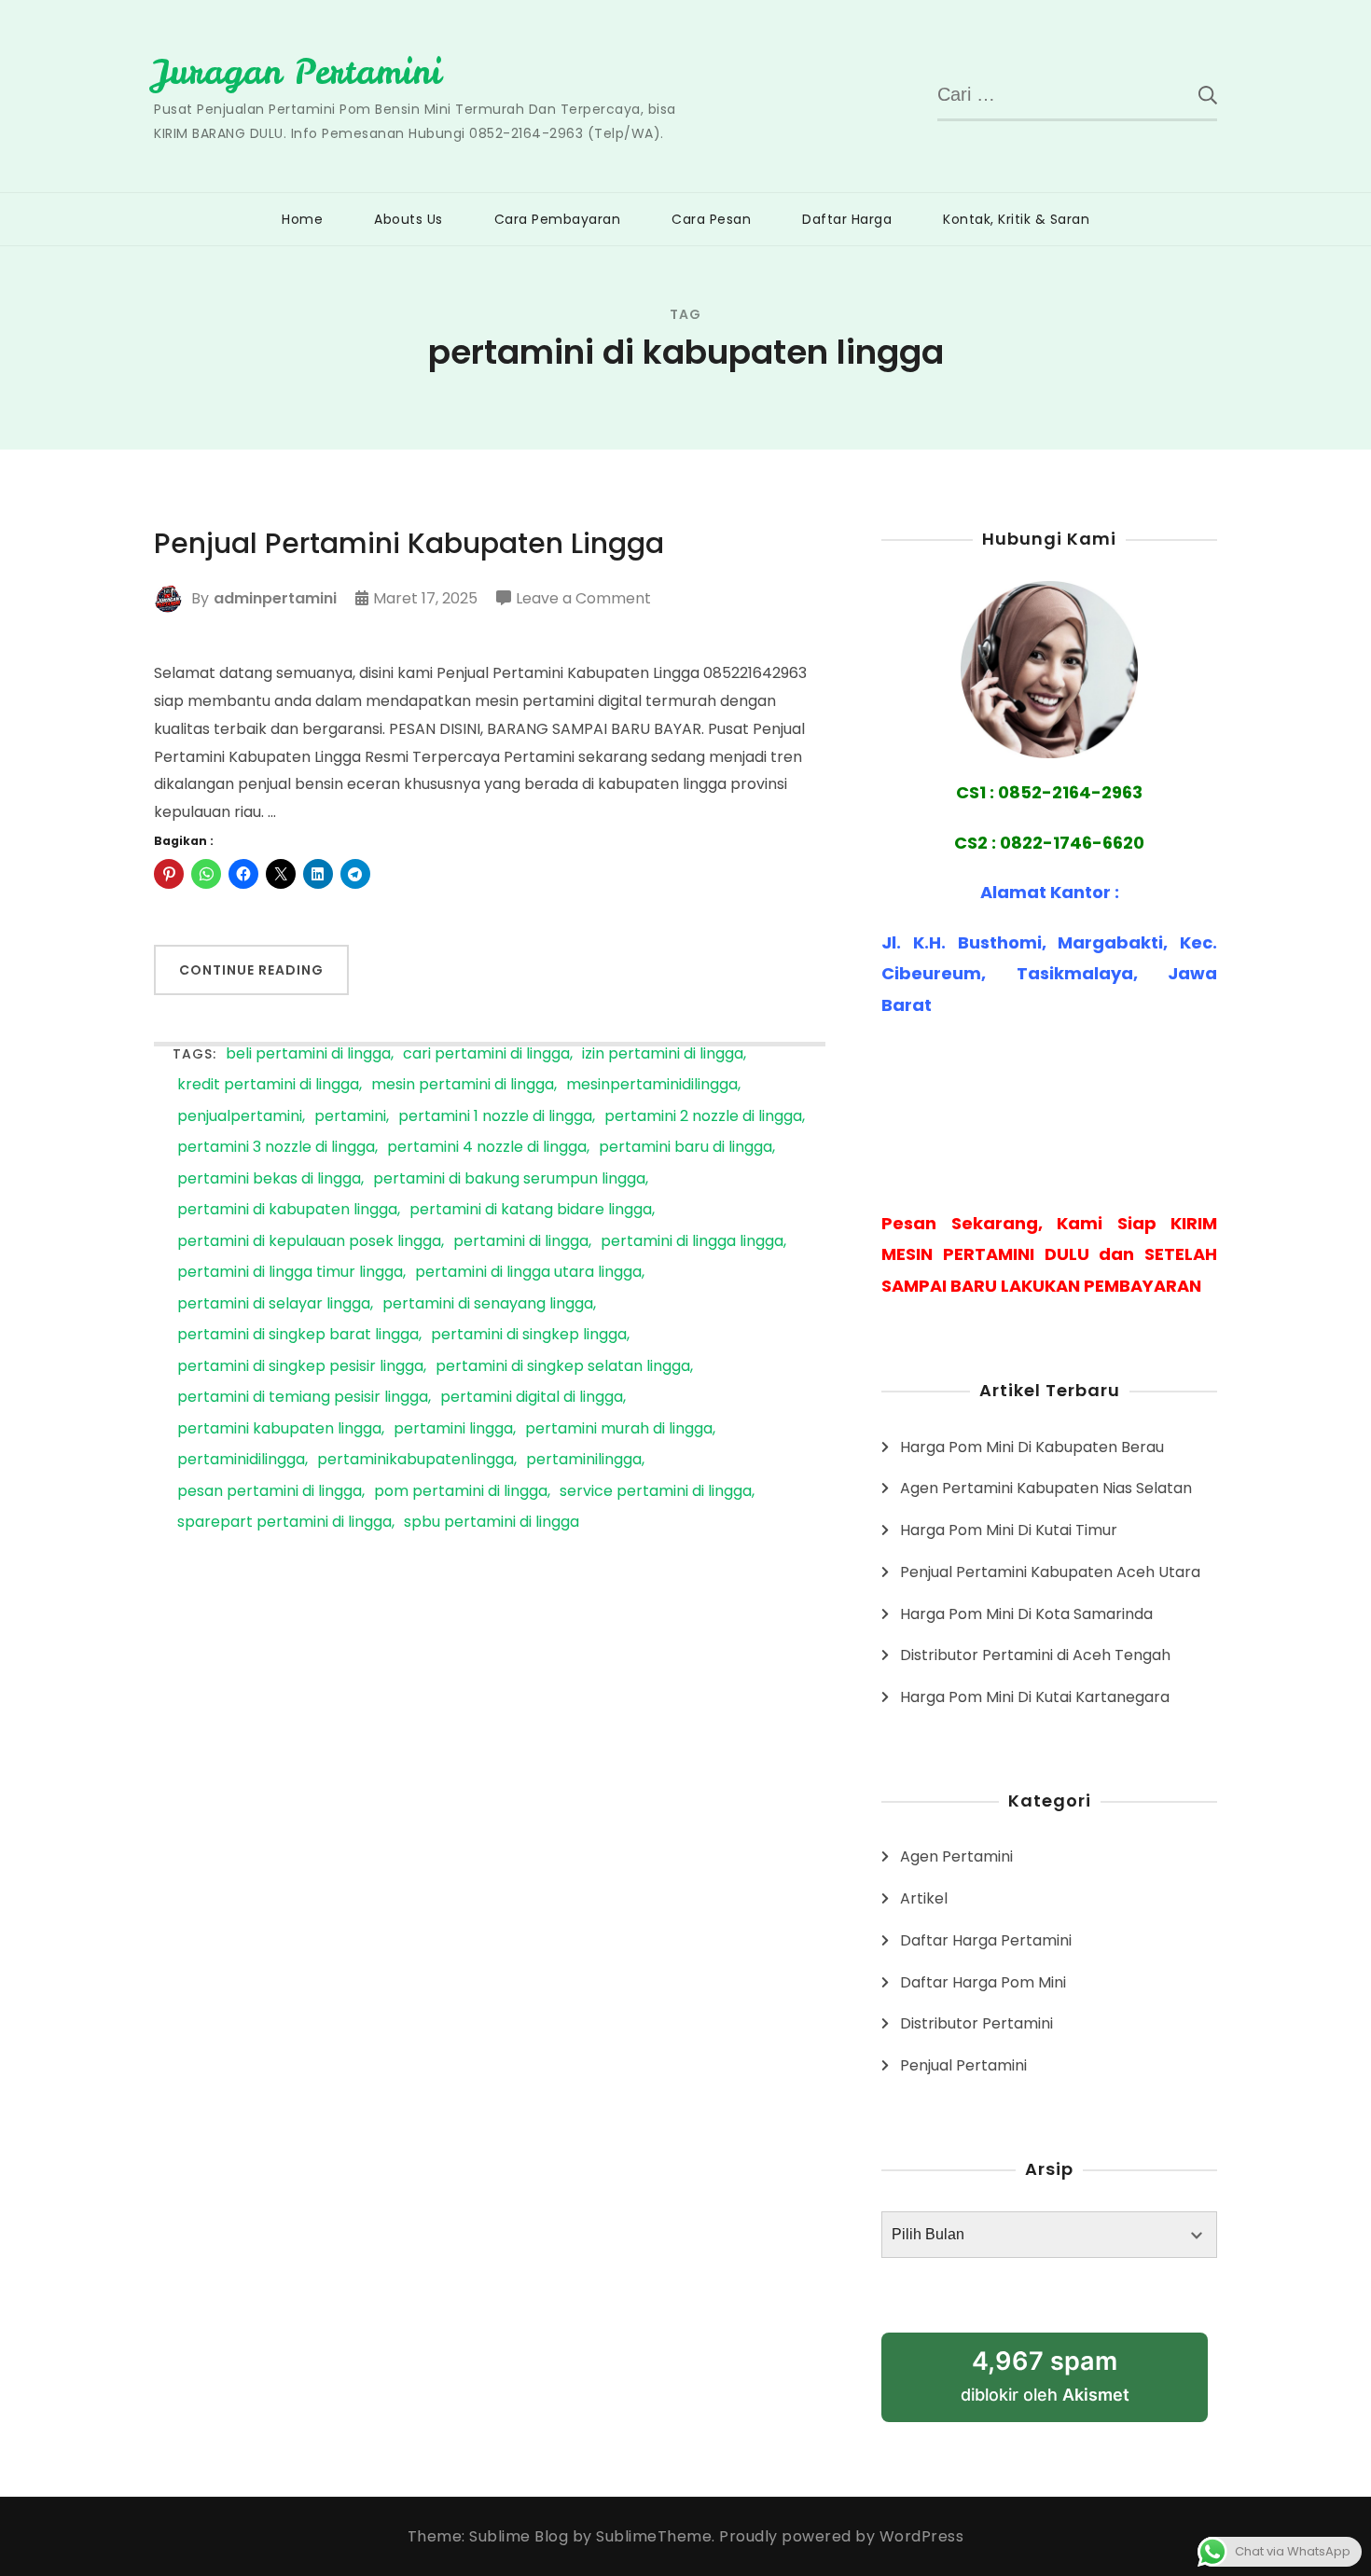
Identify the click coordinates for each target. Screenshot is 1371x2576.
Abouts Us (409, 219)
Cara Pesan (711, 219)
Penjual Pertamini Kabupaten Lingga (409, 544)
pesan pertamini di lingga (270, 1492)
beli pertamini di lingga (308, 1054)
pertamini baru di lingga (685, 1148)
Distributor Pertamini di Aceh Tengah (1035, 1655)
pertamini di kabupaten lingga (287, 1210)
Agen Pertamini (956, 1856)
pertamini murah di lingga (619, 1429)
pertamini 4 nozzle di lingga (487, 1148)
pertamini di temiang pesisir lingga (303, 1398)
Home (302, 219)
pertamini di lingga (521, 1242)
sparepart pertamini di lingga (284, 1523)
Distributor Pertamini (976, 2023)
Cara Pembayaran (558, 219)
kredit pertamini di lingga (268, 1085)
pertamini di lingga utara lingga (528, 1273)
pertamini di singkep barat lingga (298, 1335)
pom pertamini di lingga (461, 1492)
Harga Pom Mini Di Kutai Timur (1009, 1530)
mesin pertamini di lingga (463, 1085)
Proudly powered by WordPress (841, 2536)
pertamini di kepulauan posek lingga (309, 1242)
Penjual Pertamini (963, 2065)
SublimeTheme (654, 2536)
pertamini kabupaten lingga (279, 1429)
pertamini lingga (453, 1429)
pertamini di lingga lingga (692, 1242)
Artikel (924, 1898)
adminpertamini (275, 598)
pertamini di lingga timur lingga (290, 1273)
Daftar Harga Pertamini (986, 1940)
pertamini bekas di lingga (269, 1179)
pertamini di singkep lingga (529, 1335)
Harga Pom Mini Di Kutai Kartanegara (1035, 1697)
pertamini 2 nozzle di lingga (703, 1117)
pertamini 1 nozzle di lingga (495, 1117)
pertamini (350, 1117)
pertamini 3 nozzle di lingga (276, 1148)
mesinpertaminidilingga (652, 1085)
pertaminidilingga (241, 1460)
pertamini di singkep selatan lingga (563, 1367)
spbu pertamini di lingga (492, 1523)
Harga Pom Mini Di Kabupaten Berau (1032, 1447)
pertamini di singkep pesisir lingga (300, 1367)
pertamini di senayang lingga (488, 1304)
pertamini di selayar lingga (274, 1304)
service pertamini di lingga (656, 1492)
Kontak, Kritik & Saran (1016, 219)
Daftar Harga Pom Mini (983, 1982)
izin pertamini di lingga (663, 1054)
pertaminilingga (584, 1460)
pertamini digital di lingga (532, 1398)
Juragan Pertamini (298, 72)
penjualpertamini (240, 1117)
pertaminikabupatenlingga (415, 1460)
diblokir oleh (1045, 2375)
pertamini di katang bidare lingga (531, 1210)
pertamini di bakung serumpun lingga (509, 1179)
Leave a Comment (583, 600)
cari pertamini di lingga (486, 1054)
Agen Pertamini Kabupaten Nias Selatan (1046, 1488)
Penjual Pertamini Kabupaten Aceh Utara (1050, 1572)
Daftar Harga (847, 219)
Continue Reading (251, 970)
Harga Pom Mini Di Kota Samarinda (1026, 1614)
